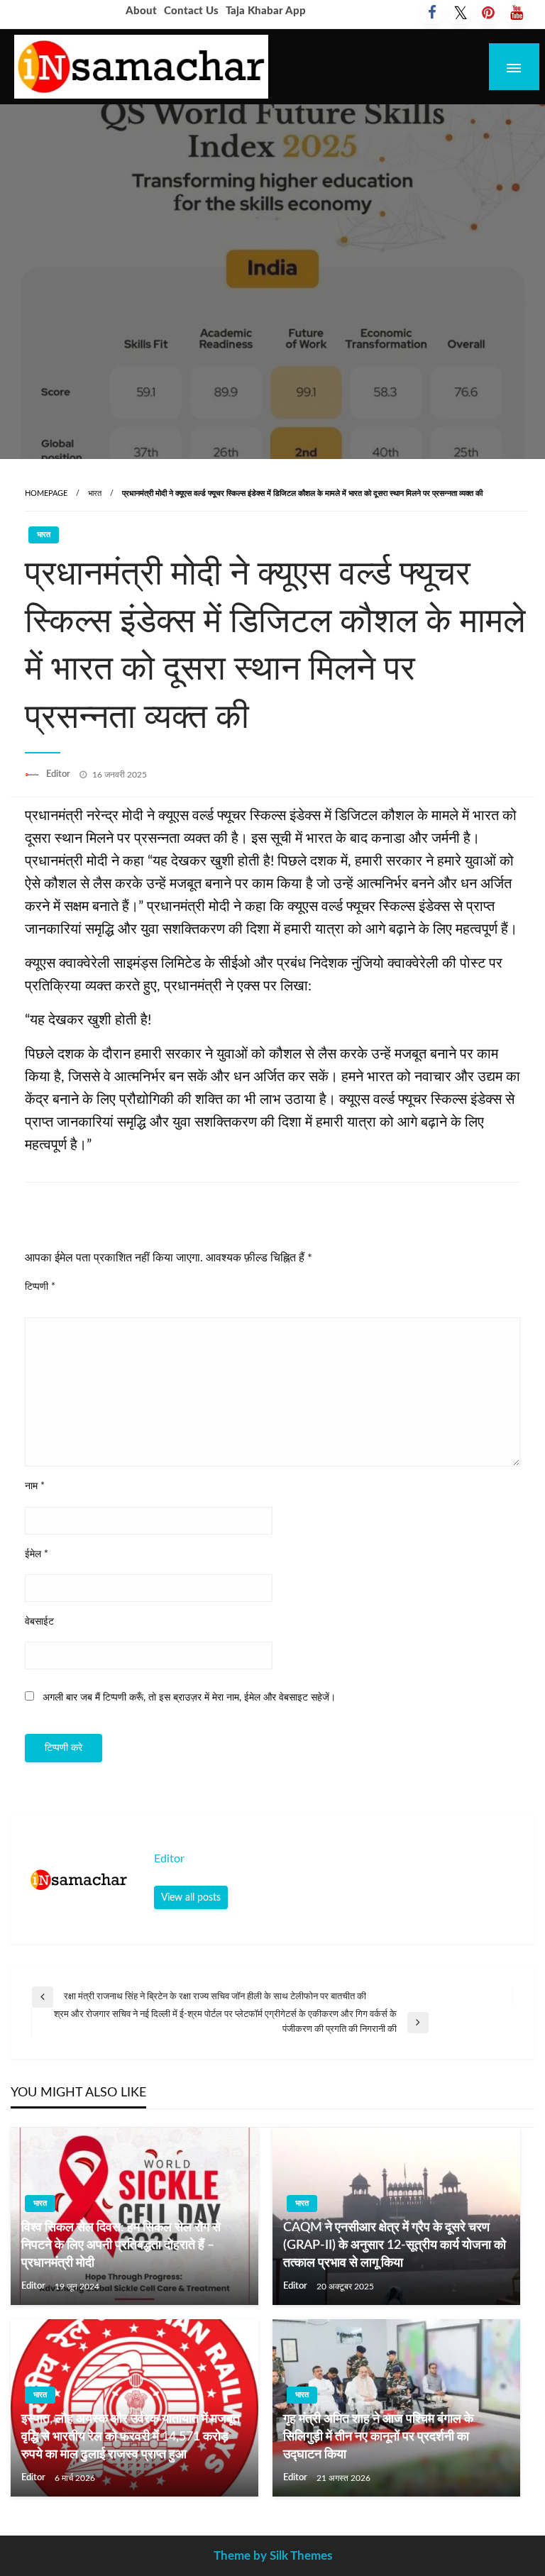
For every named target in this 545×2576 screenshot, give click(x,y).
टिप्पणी (40, 1287)
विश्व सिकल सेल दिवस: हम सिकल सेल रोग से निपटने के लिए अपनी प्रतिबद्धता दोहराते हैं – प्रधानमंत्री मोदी (121, 2245)
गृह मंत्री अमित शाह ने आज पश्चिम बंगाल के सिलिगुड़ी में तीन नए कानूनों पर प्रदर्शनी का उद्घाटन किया (378, 2437)
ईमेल (37, 1554)
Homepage (46, 493)
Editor (59, 774)
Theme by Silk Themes (273, 2556)
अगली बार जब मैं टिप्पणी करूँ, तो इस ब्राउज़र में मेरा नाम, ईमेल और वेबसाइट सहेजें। (189, 1698)
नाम (35, 1486)
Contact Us (191, 11)
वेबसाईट (39, 1622)
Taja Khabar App (266, 11)
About (141, 11)
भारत (95, 493)
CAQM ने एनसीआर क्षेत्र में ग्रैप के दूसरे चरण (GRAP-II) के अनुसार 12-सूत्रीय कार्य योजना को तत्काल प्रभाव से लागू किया (395, 2245)
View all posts (191, 1897)
